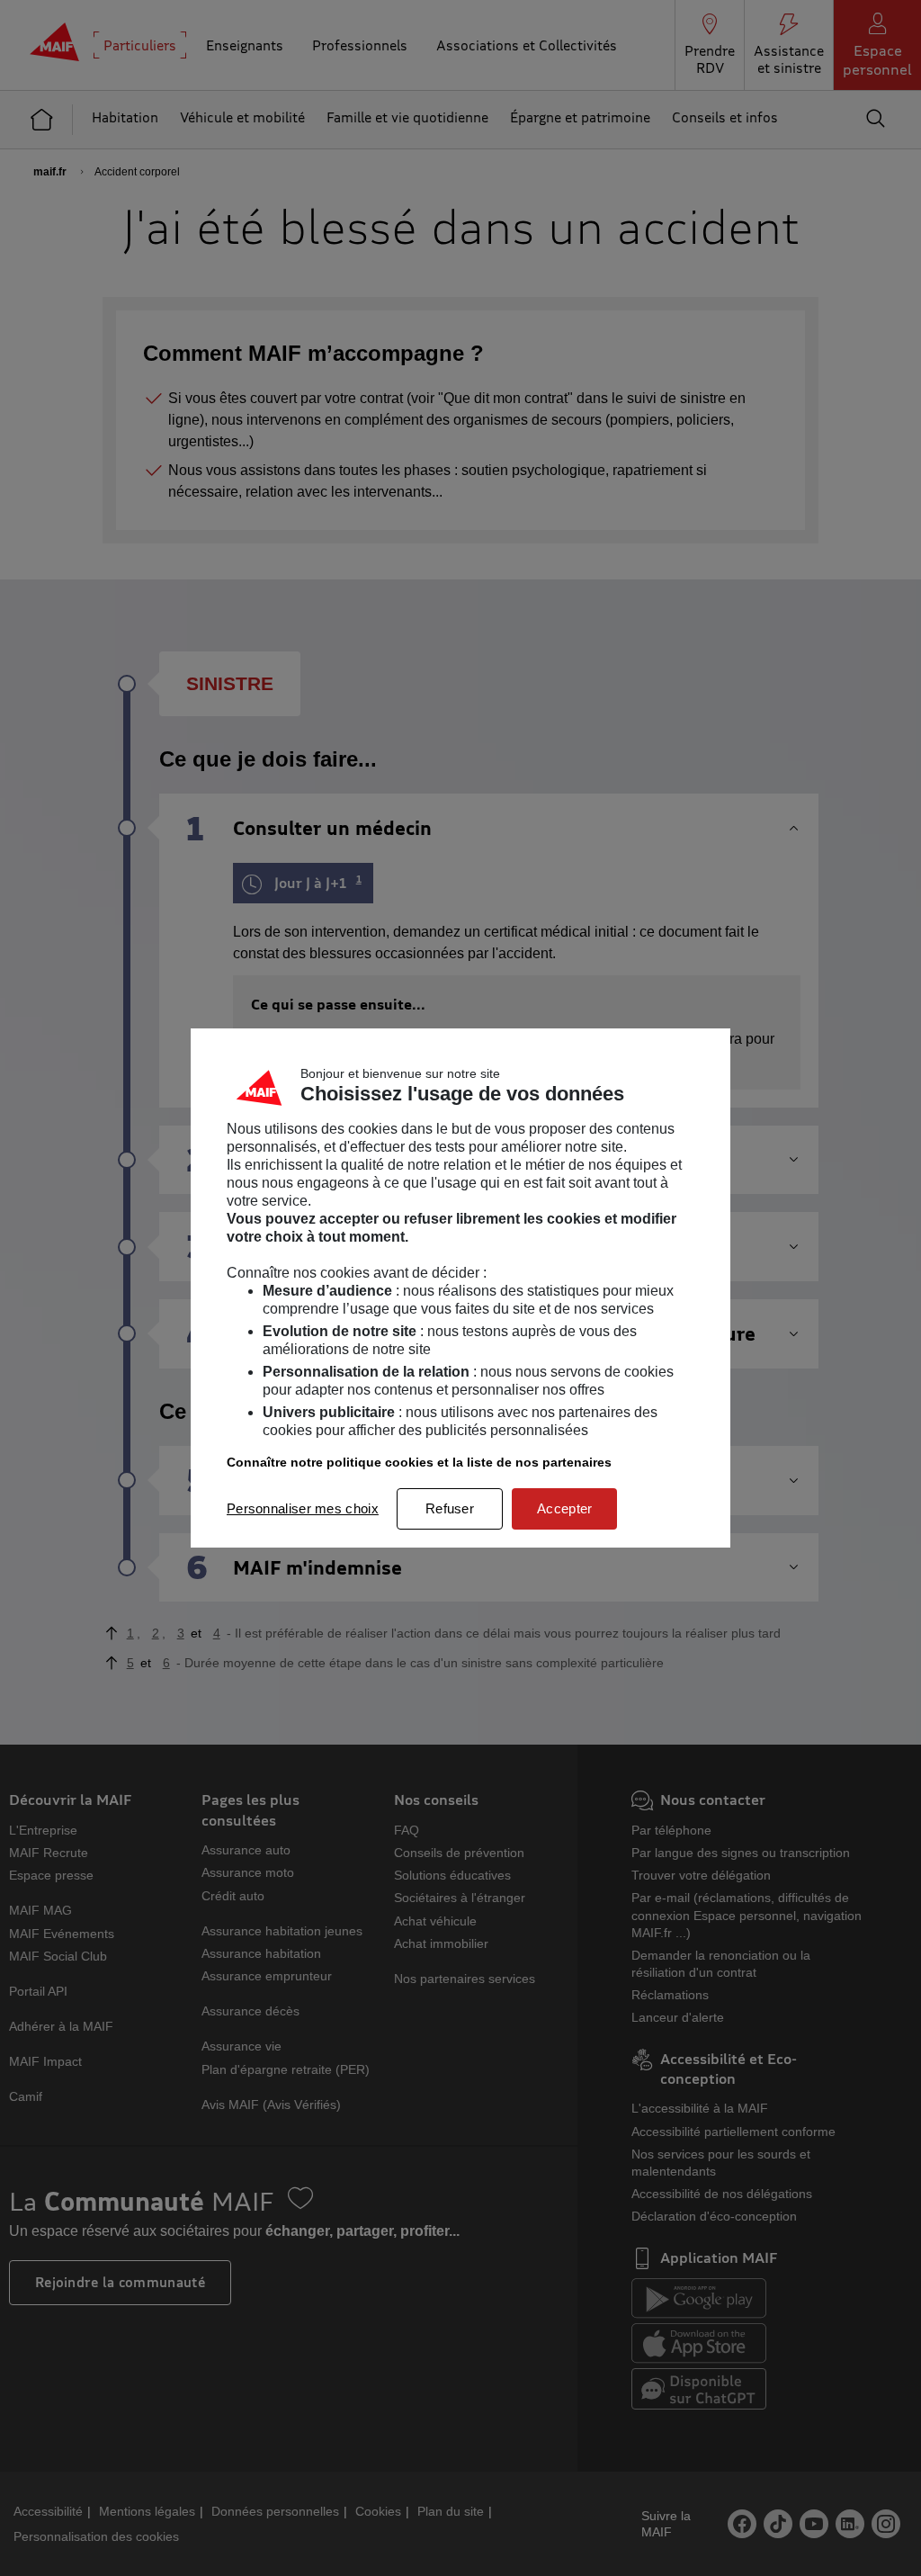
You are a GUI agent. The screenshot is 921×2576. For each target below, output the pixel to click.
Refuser (450, 1508)
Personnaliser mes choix (303, 1508)
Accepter (564, 1508)
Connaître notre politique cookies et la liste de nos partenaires (419, 1462)
